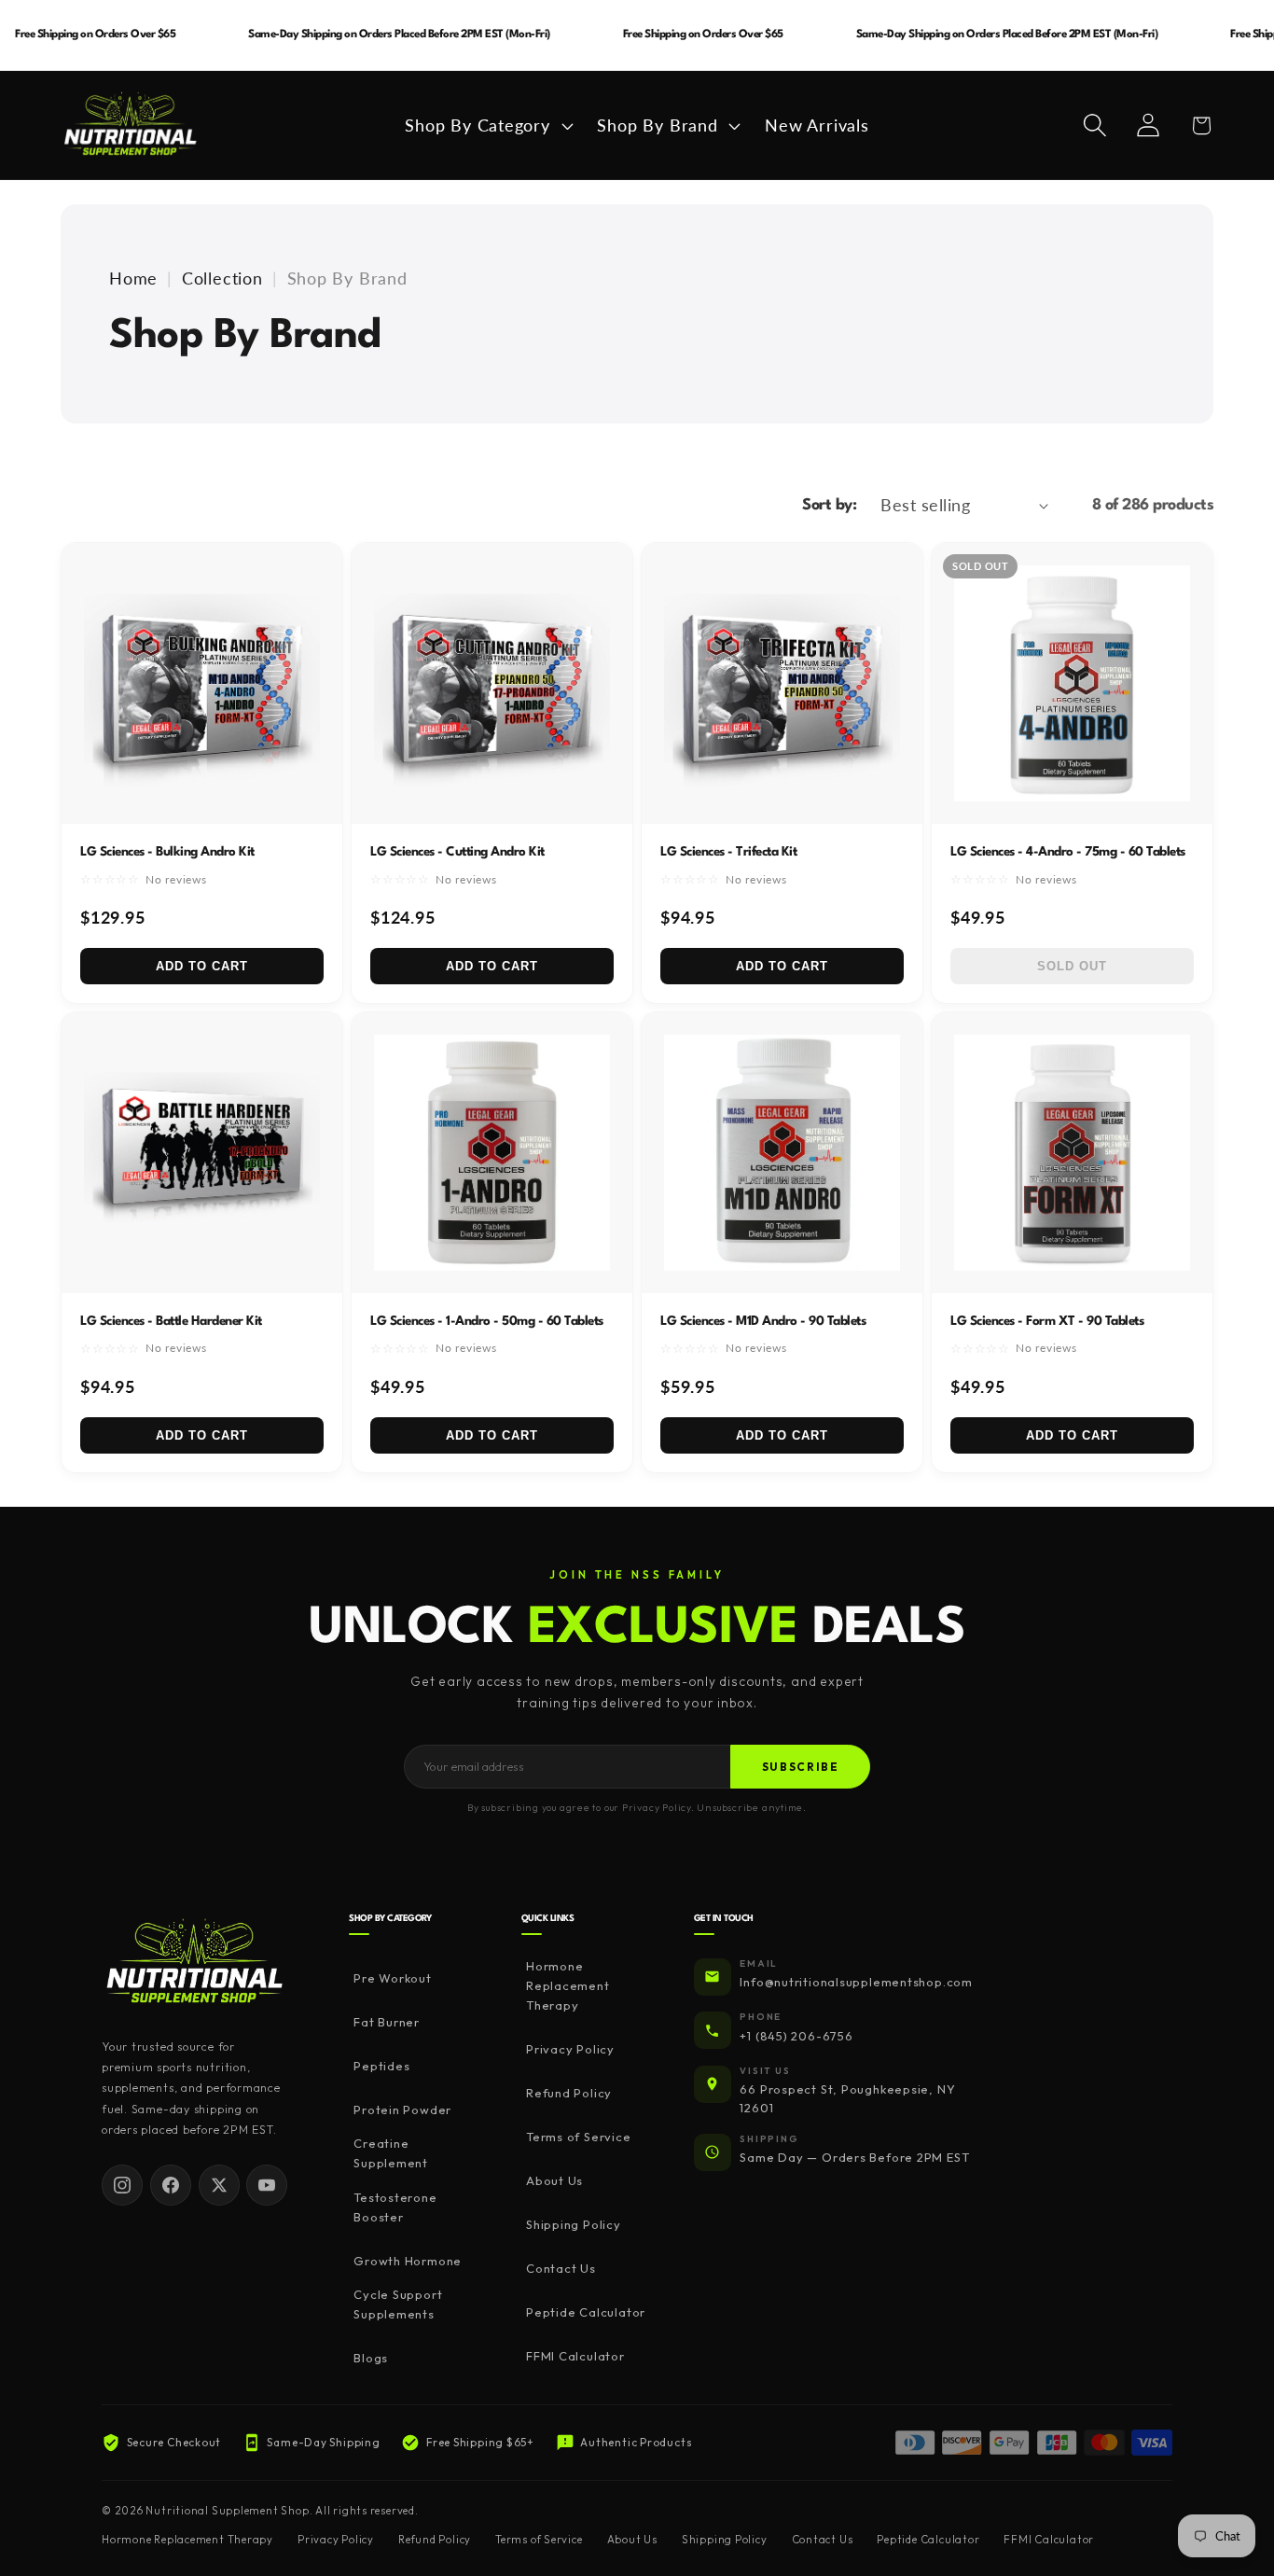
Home (133, 278)
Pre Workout (393, 1978)
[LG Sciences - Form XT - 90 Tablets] (1072, 1153)
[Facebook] (171, 2185)
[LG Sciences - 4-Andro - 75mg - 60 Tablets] (1072, 683)
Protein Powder (402, 2110)
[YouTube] (267, 2185)
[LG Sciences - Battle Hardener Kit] (202, 1153)
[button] (487, 125)
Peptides (381, 2066)
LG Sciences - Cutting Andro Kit (457, 852)
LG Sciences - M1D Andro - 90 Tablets (763, 1321)
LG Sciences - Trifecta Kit (728, 852)
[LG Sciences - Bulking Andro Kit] (202, 683)
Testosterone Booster (395, 2207)
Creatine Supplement (391, 2153)
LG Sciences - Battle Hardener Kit (171, 1321)
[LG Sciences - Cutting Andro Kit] (492, 683)
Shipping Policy (574, 2224)
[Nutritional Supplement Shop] (195, 1963)
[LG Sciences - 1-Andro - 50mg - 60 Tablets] (492, 1153)
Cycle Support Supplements (398, 2304)
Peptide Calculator (586, 2312)
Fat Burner (387, 2022)
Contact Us (561, 2268)
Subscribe (801, 1767)
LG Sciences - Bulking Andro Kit (167, 852)
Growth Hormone (408, 2261)
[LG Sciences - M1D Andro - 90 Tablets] (782, 1153)
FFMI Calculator (575, 2356)
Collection (222, 278)
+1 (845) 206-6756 (796, 2036)
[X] (219, 2185)
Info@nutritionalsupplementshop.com (856, 1982)
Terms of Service (578, 2137)
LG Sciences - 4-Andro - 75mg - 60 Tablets (1068, 852)
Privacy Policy (570, 2049)
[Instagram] (122, 2185)
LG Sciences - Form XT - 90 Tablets (1047, 1321)
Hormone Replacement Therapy (568, 1985)
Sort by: (829, 505)
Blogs (371, 2358)
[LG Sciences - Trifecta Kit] (782, 683)
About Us (554, 2180)
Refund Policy (569, 2093)
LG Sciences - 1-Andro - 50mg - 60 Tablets (487, 1321)
